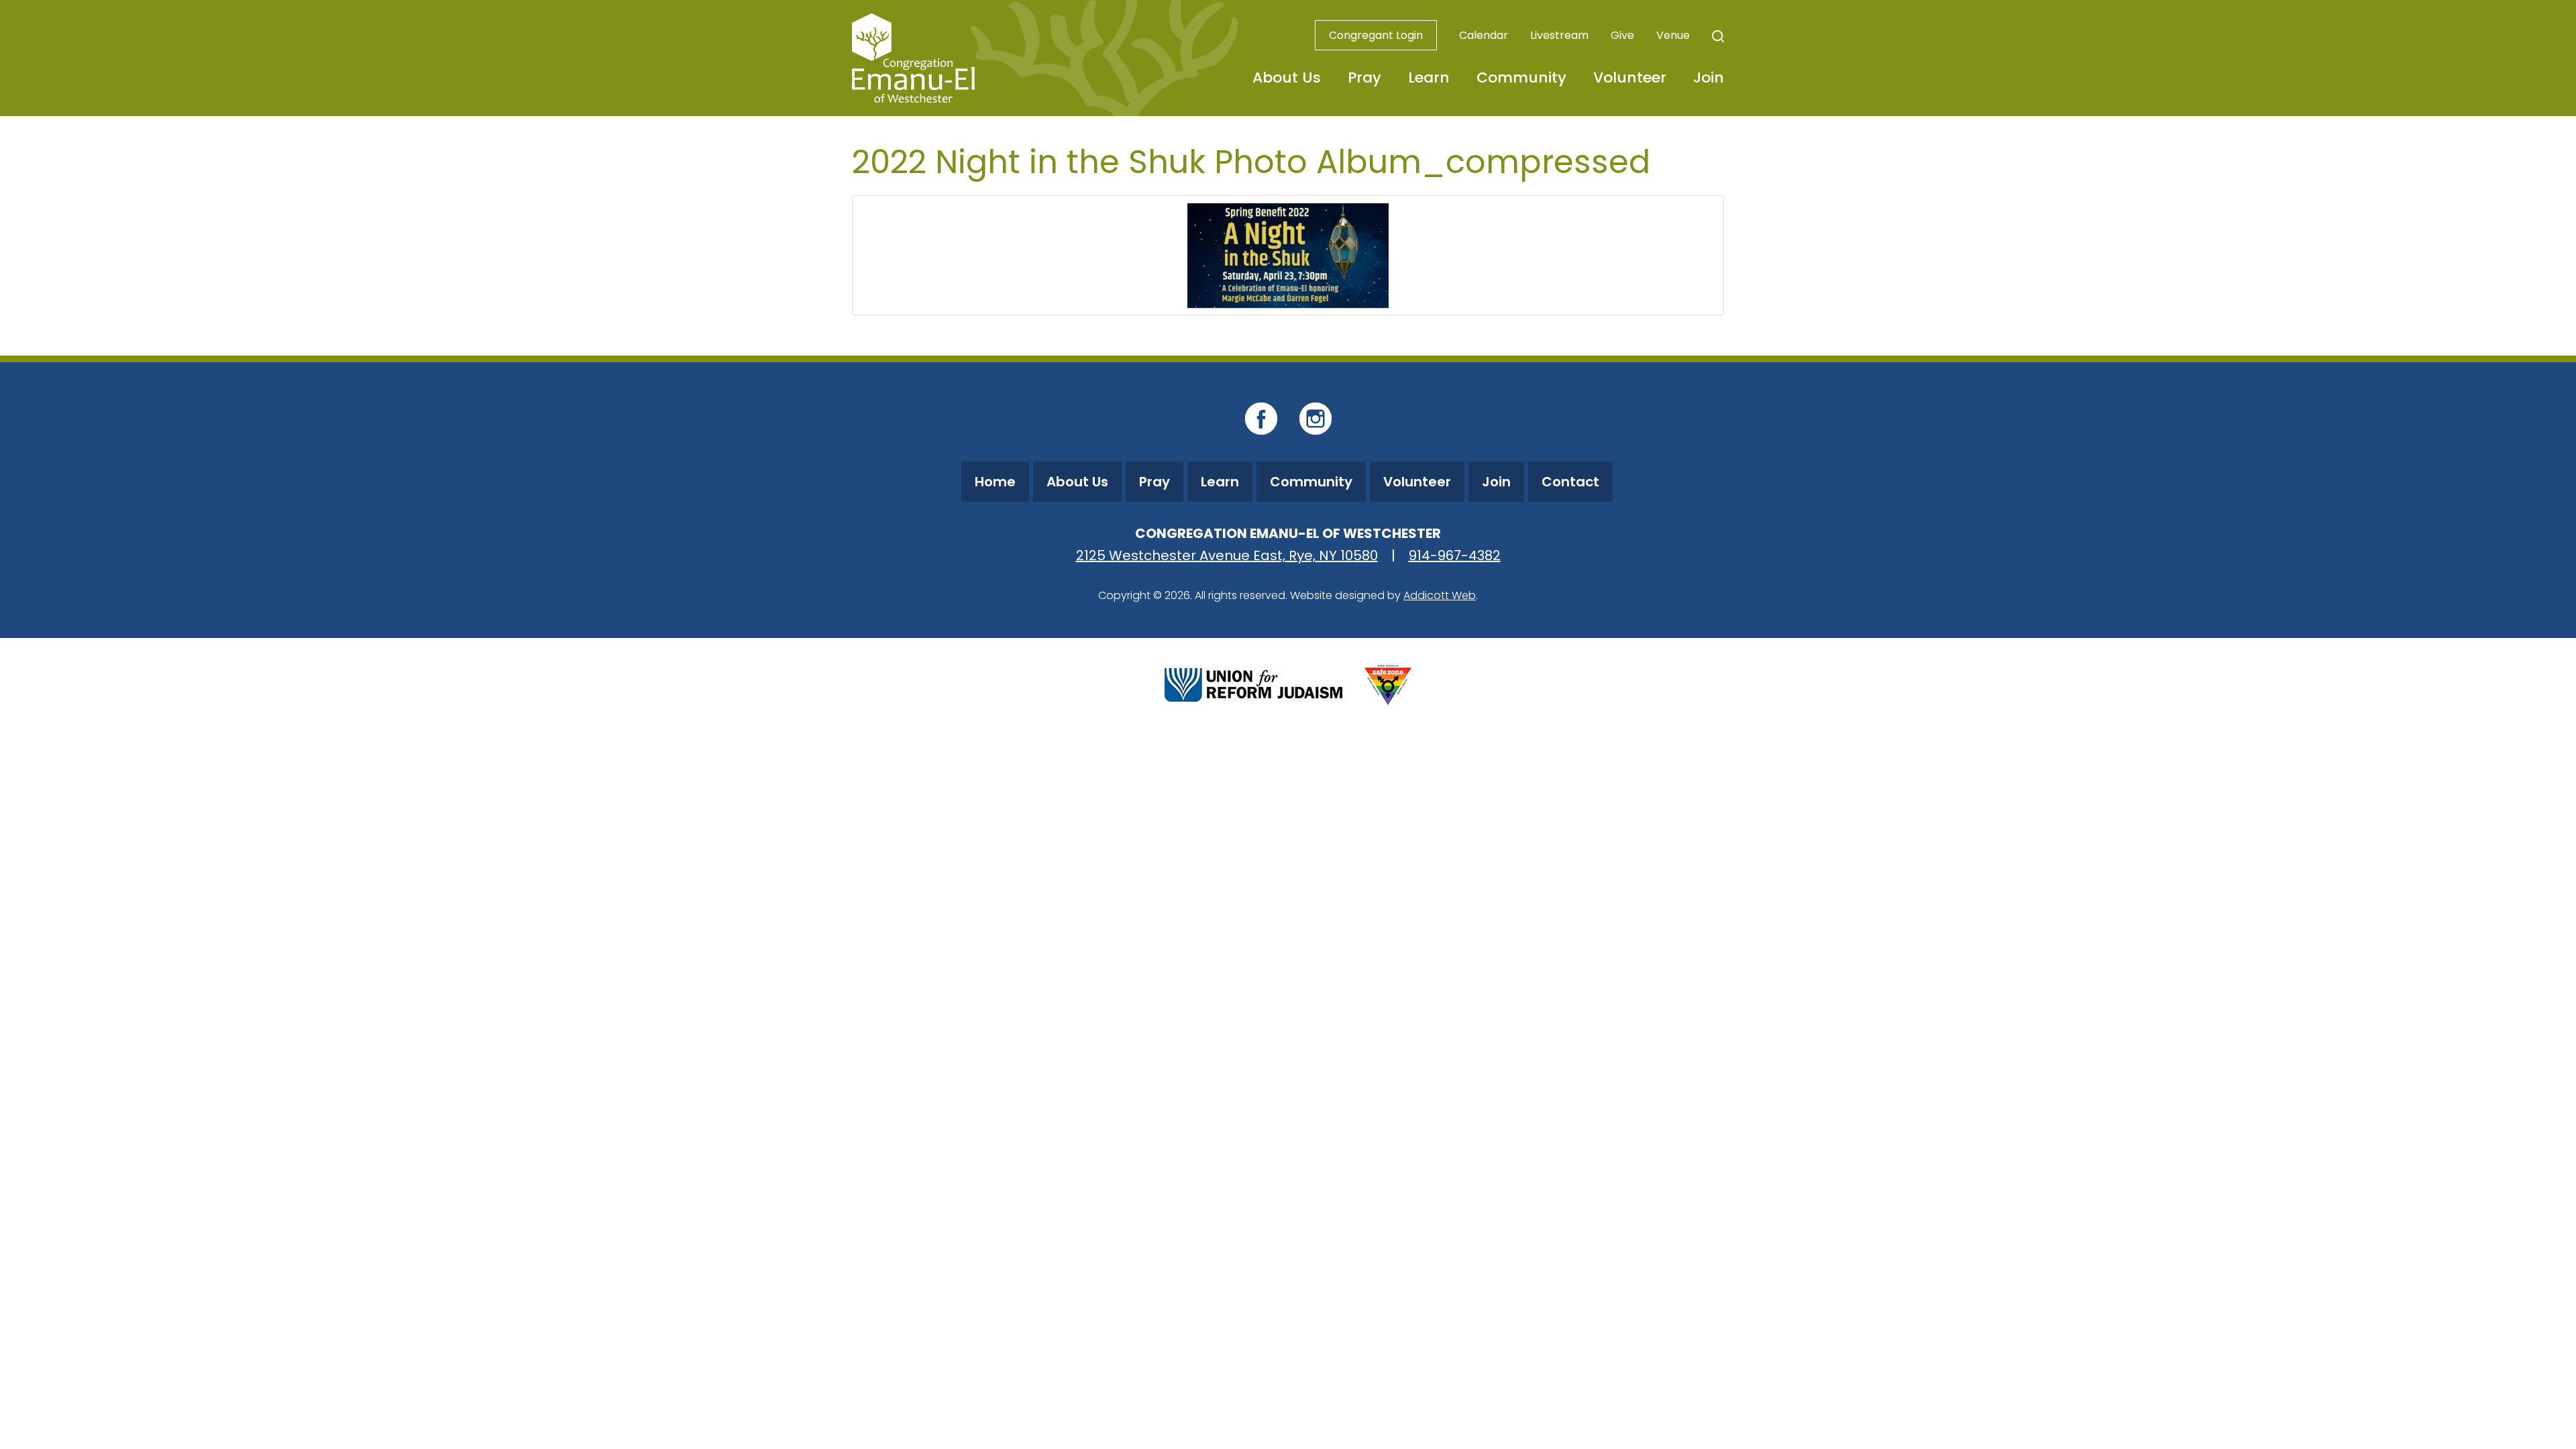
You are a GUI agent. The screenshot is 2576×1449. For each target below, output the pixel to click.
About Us (1287, 77)
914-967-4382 (1455, 555)
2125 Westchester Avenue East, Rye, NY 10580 (1227, 555)
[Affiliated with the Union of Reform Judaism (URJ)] (1253, 683)
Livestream (1559, 35)
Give (1622, 35)
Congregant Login (1376, 35)
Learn (1429, 77)
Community (1521, 77)
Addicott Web (1440, 595)
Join (1709, 77)
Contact (1570, 482)
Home (995, 482)
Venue (1673, 35)
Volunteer (1630, 77)
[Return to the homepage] (913, 58)
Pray (1364, 77)
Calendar (1484, 35)
